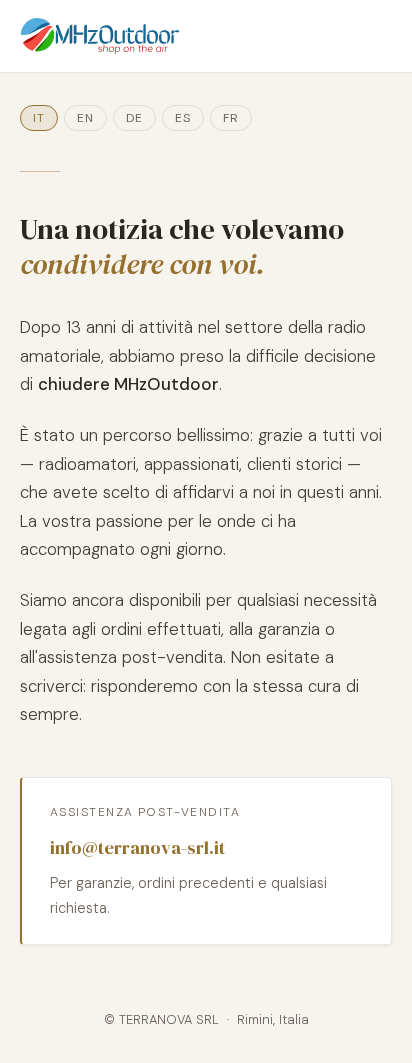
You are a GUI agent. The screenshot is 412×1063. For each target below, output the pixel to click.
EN (85, 118)
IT (39, 118)
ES (183, 118)
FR (231, 118)
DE (134, 118)
